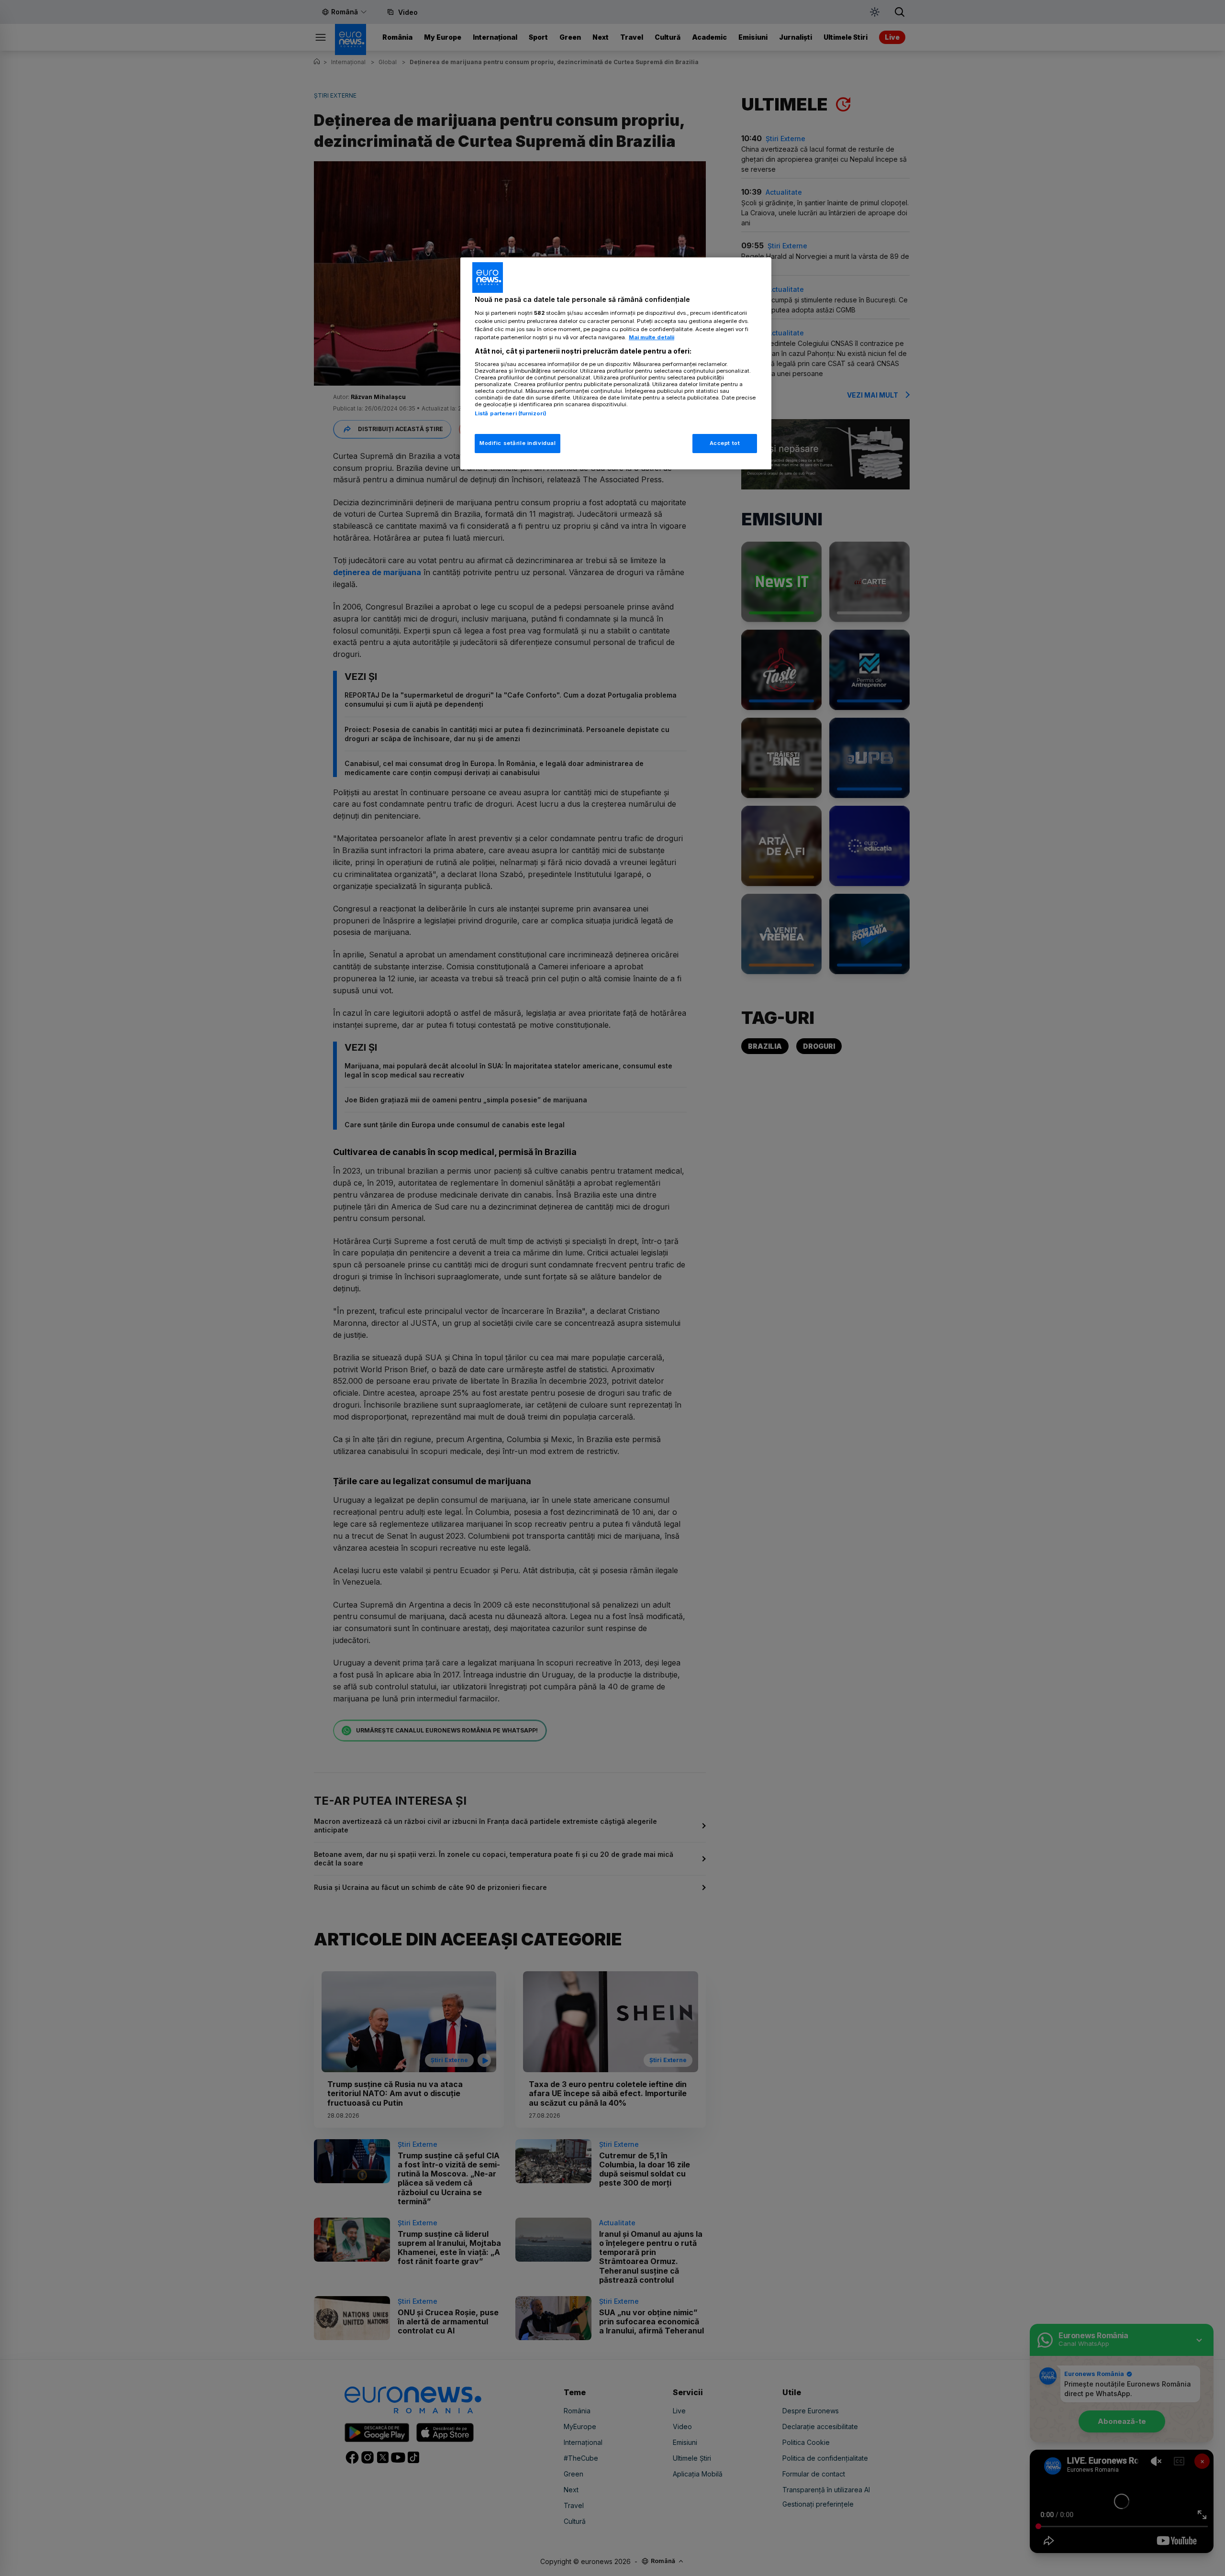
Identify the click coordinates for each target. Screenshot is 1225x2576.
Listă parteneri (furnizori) (511, 413)
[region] (616, 363)
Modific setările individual (518, 443)
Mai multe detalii (651, 337)
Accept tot (725, 443)
